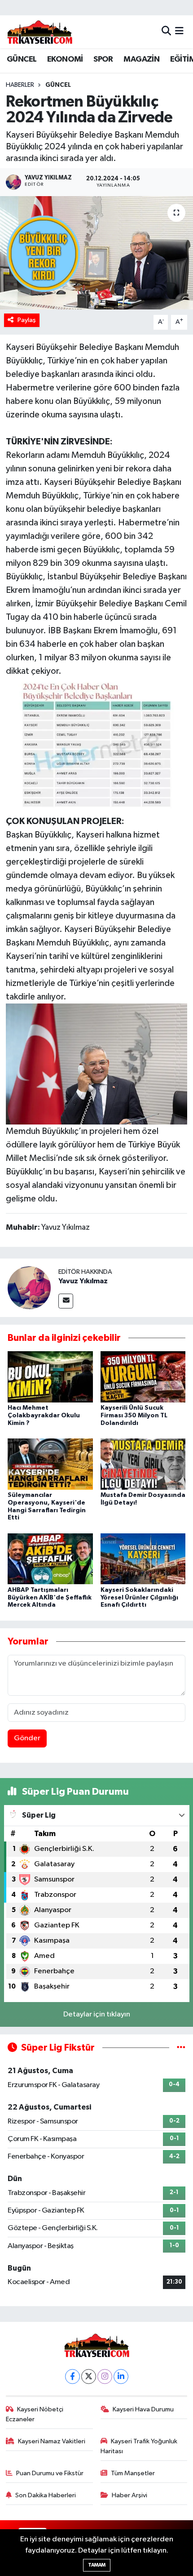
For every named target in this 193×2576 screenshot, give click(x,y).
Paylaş (27, 320)
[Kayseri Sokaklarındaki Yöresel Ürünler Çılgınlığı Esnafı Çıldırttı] (143, 1559)
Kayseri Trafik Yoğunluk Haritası (139, 2446)
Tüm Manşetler (133, 2473)
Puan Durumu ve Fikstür (50, 2473)
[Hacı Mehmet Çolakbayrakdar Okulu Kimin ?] (50, 1377)
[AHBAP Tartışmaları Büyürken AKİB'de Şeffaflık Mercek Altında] (50, 1559)
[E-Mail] (66, 1301)
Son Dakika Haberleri (46, 2495)
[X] (89, 2377)
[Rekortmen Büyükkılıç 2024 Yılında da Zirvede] (96, 253)
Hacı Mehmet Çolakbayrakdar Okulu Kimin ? (44, 1416)
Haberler (20, 85)
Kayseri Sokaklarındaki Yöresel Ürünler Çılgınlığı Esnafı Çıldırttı (139, 1598)
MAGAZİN (141, 59)
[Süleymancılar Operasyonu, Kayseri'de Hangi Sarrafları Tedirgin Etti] (50, 1464)
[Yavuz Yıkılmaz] (29, 1288)
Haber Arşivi (129, 2495)
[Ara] (166, 32)
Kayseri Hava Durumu (143, 2409)
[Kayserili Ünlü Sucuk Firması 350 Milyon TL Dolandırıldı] (143, 1377)
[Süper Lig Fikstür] (181, 2048)
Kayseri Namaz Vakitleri (52, 2441)
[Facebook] (72, 2377)
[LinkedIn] (121, 2377)
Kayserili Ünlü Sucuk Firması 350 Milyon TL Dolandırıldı (134, 1416)
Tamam (97, 2565)
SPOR (103, 59)
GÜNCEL (22, 59)
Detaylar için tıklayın (97, 2014)
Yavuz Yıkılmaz (83, 1281)
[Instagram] (105, 2377)
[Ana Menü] (179, 32)
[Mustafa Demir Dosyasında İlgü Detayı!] (143, 1464)
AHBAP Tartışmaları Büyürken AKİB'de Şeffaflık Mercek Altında (50, 1598)
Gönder (27, 1738)
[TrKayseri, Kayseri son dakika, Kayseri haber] (39, 32)
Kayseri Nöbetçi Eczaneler (35, 2414)
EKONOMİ (65, 59)
